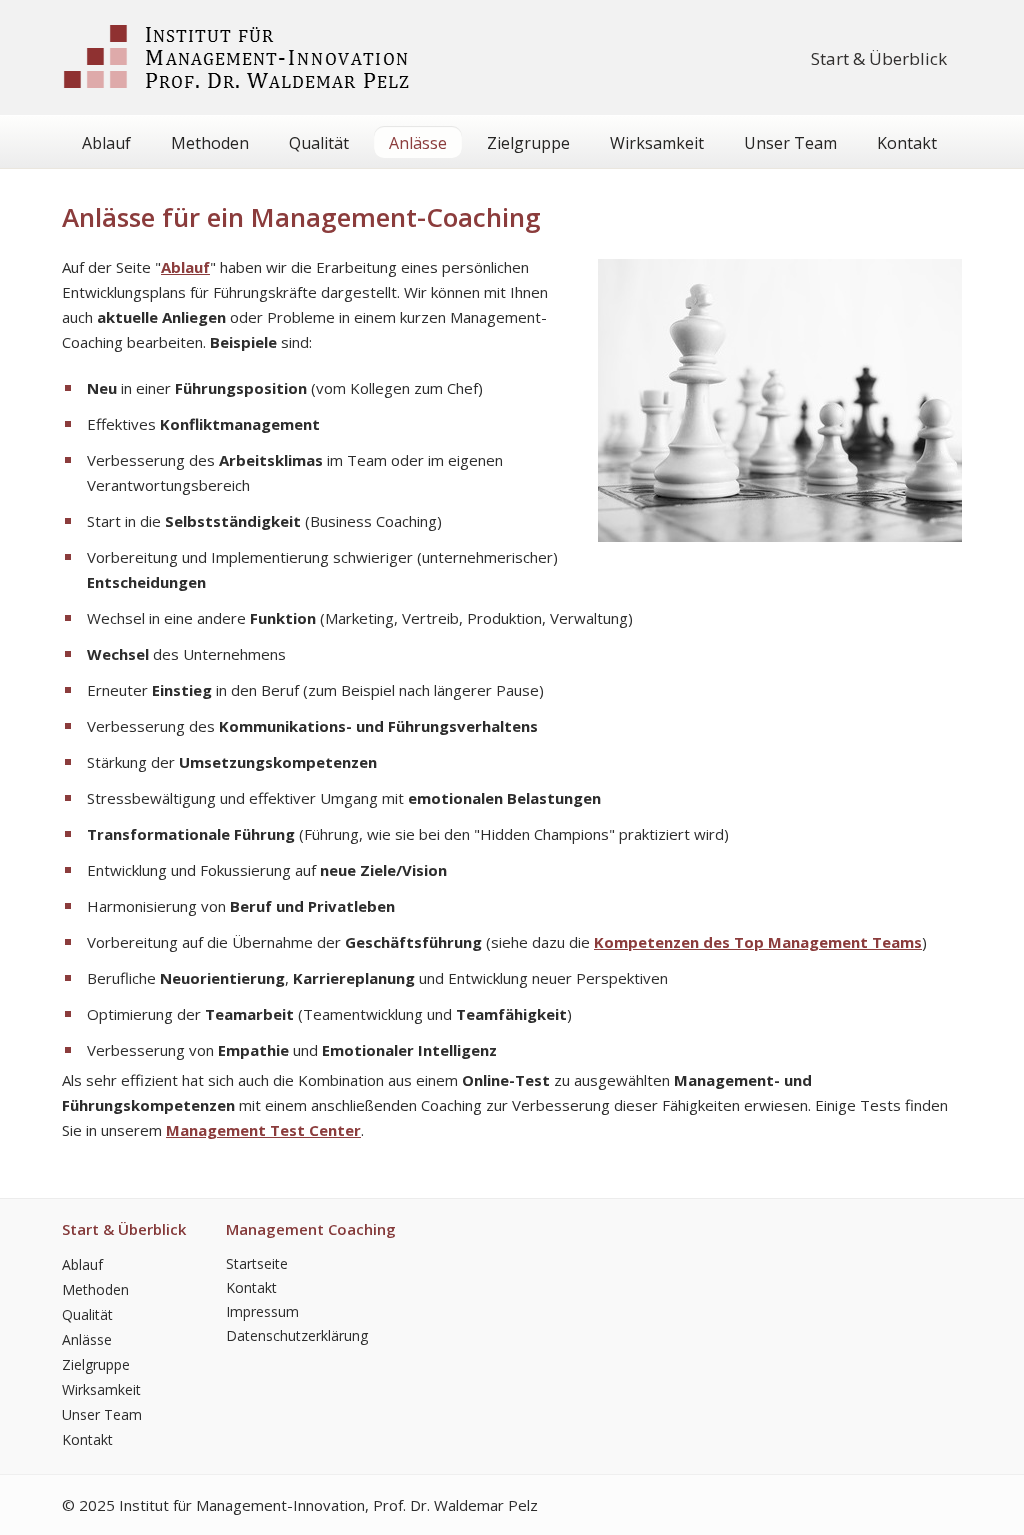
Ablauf (106, 143)
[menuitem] (879, 58)
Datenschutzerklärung (297, 1335)
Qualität (319, 143)
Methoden (210, 143)
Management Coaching (311, 1229)
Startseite (257, 1263)
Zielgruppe (528, 143)
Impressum (262, 1311)
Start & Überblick (879, 58)
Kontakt (907, 143)
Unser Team (790, 143)
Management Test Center (263, 1130)
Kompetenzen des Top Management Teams (758, 942)
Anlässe (418, 143)
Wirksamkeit (657, 143)
